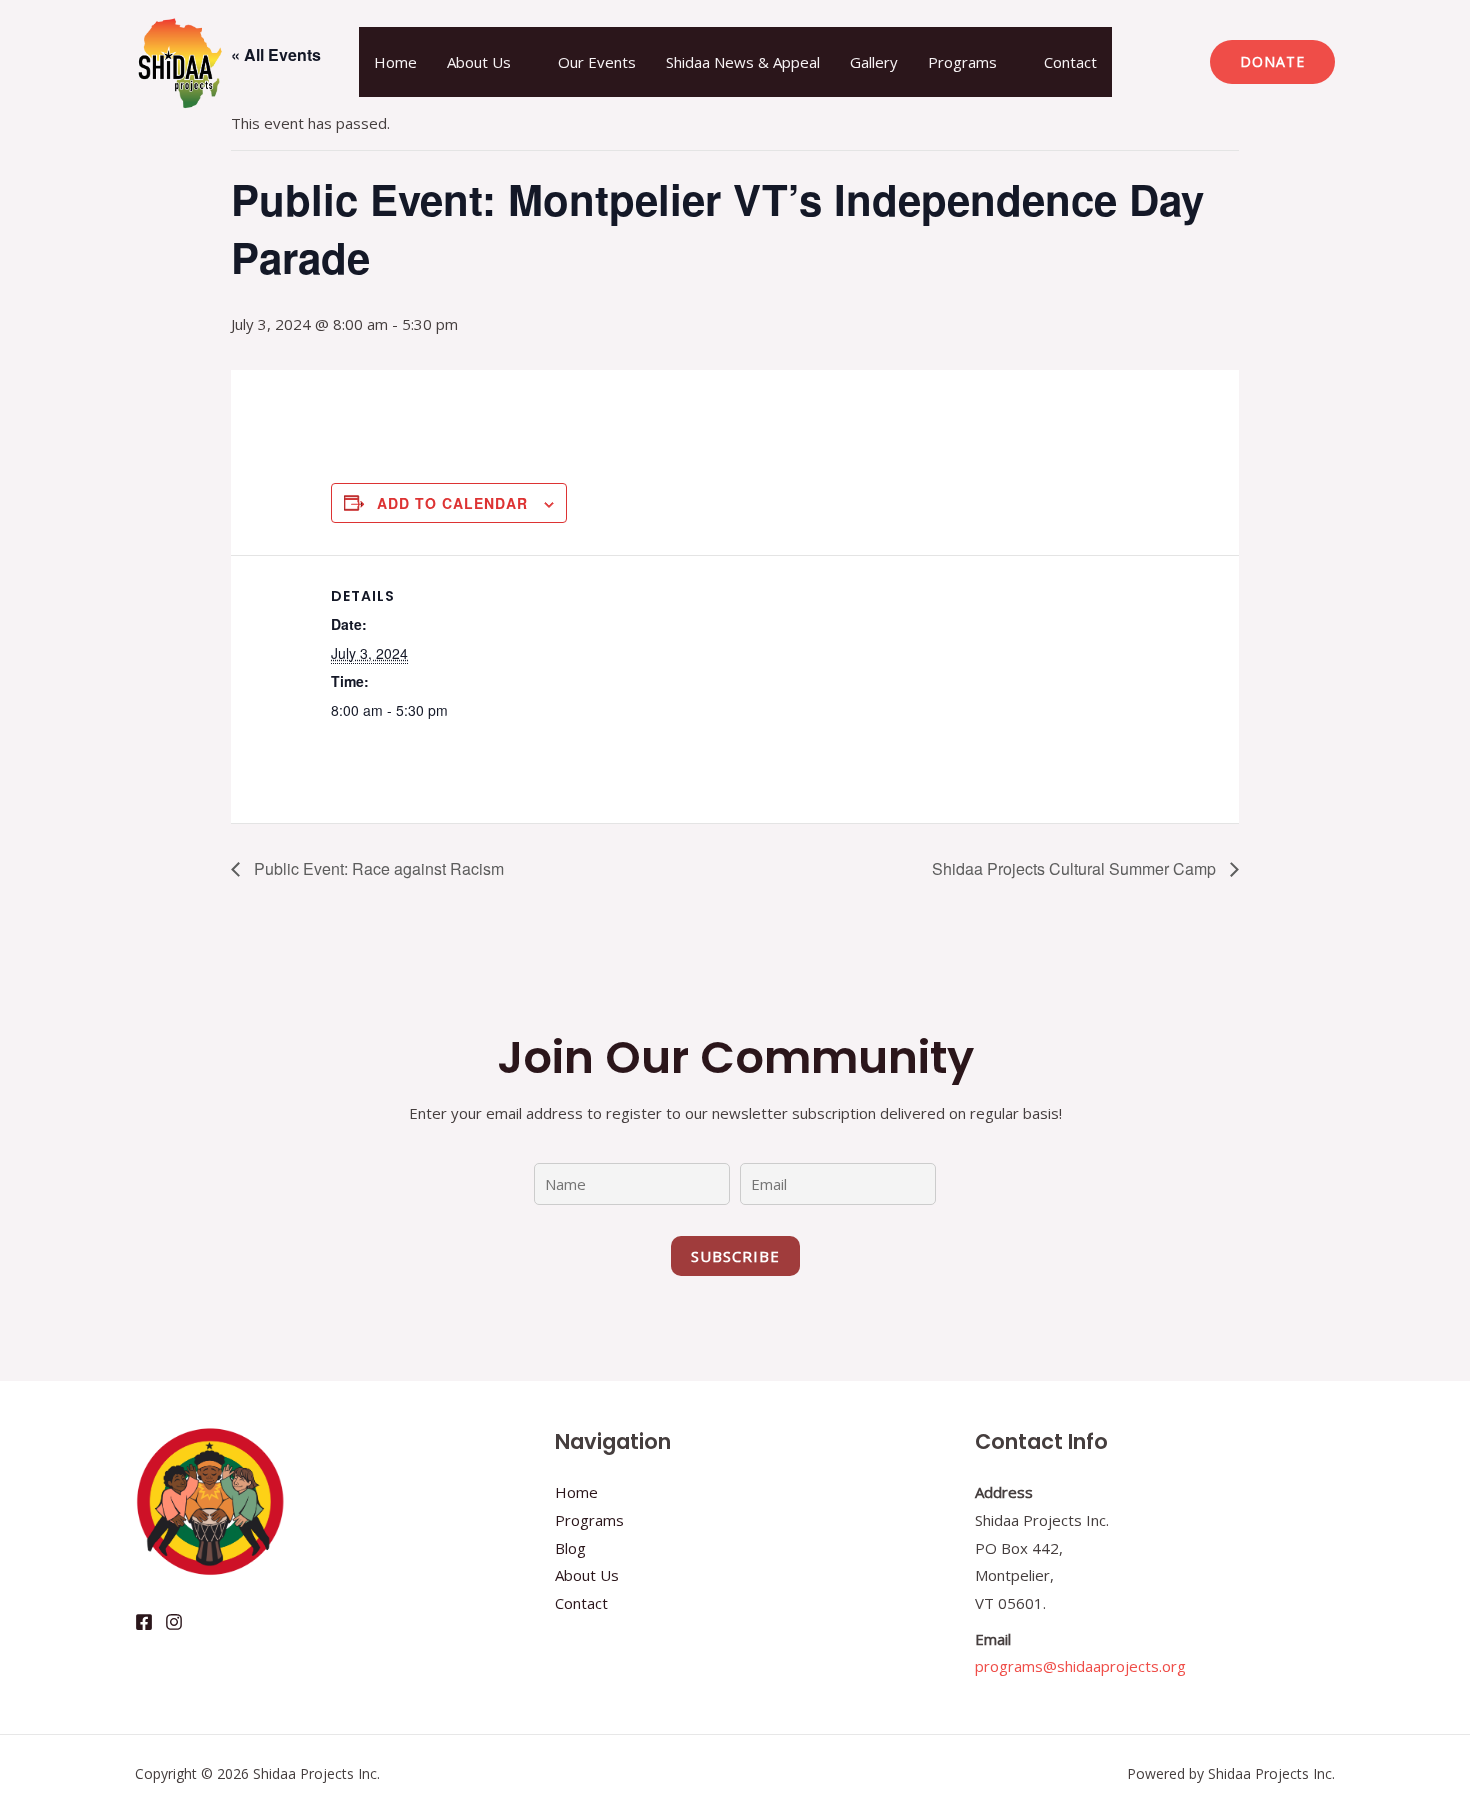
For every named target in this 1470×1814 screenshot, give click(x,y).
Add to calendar (452, 503)
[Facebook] (144, 1622)
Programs (962, 62)
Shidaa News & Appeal (743, 62)
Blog (570, 1548)
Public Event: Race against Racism (377, 868)
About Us (479, 62)
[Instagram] (174, 1622)
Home (395, 62)
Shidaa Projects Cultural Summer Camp (1076, 868)
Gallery (874, 62)
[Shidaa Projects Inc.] (180, 60)
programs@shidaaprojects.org (1080, 1666)
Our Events (597, 62)
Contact (1070, 62)
